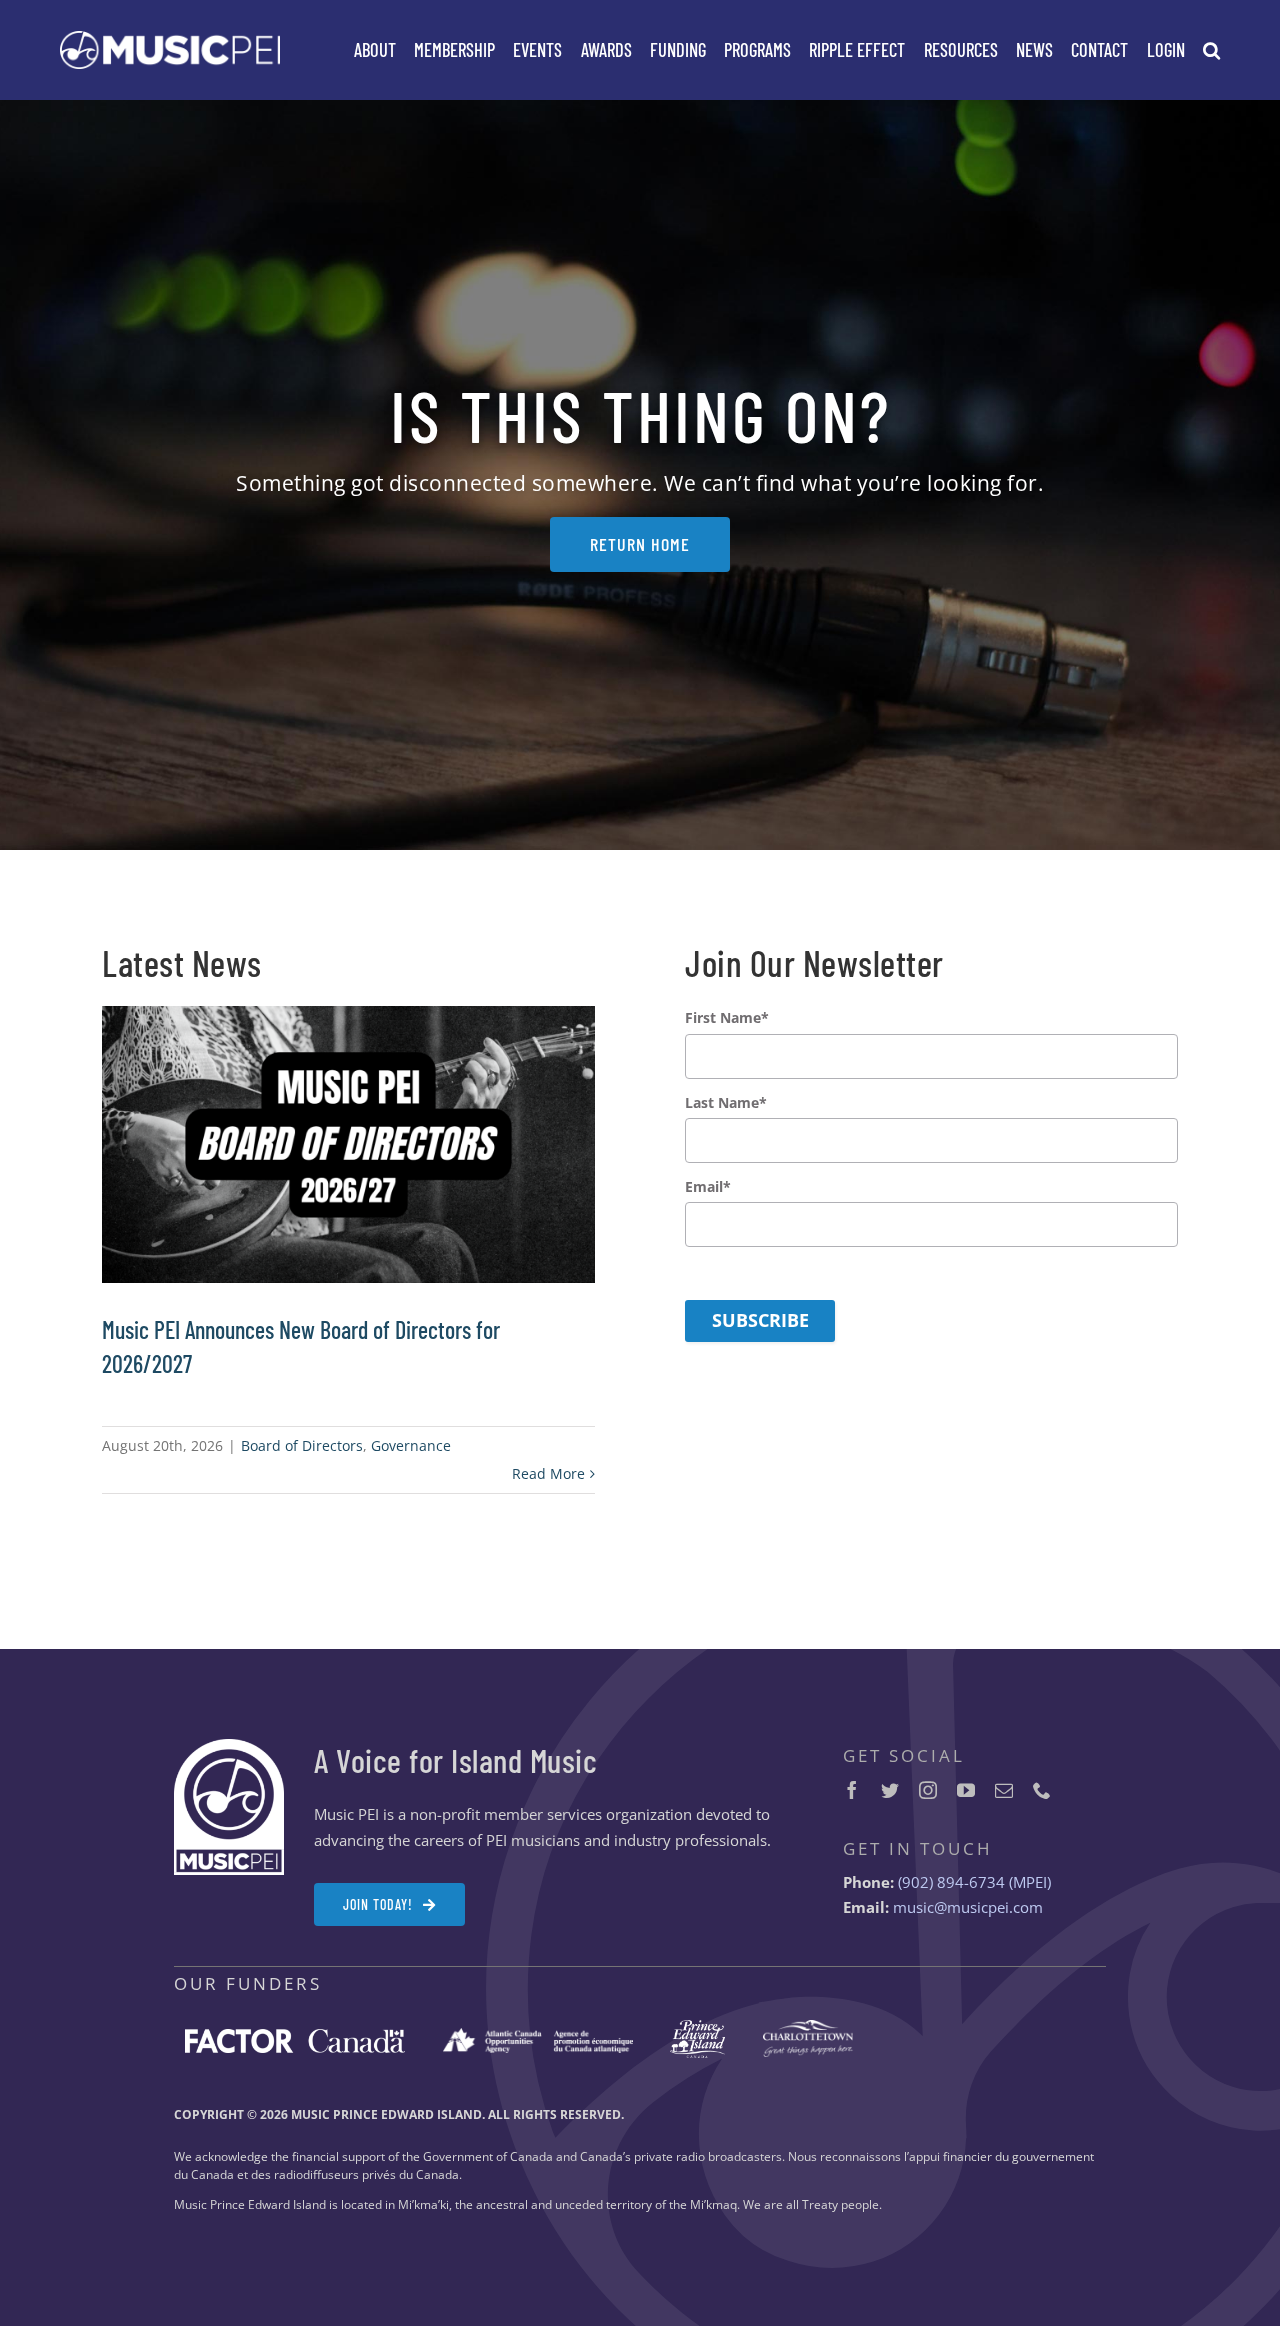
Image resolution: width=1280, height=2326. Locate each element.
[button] (1211, 50)
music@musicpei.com (968, 1907)
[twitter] (890, 1790)
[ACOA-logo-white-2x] (538, 2035)
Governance (411, 1445)
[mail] (1004, 1790)
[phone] (1042, 1790)
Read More (548, 1473)
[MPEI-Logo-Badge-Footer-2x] (229, 1746)
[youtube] (966, 1790)
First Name (727, 1018)
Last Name (726, 1103)
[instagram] (928, 1790)
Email (708, 1187)
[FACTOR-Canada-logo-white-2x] (295, 2036)
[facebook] (852, 1790)
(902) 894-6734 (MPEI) (974, 1882)
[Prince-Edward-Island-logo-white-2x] (697, 2027)
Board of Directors (302, 1445)
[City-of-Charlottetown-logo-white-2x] (808, 2027)
